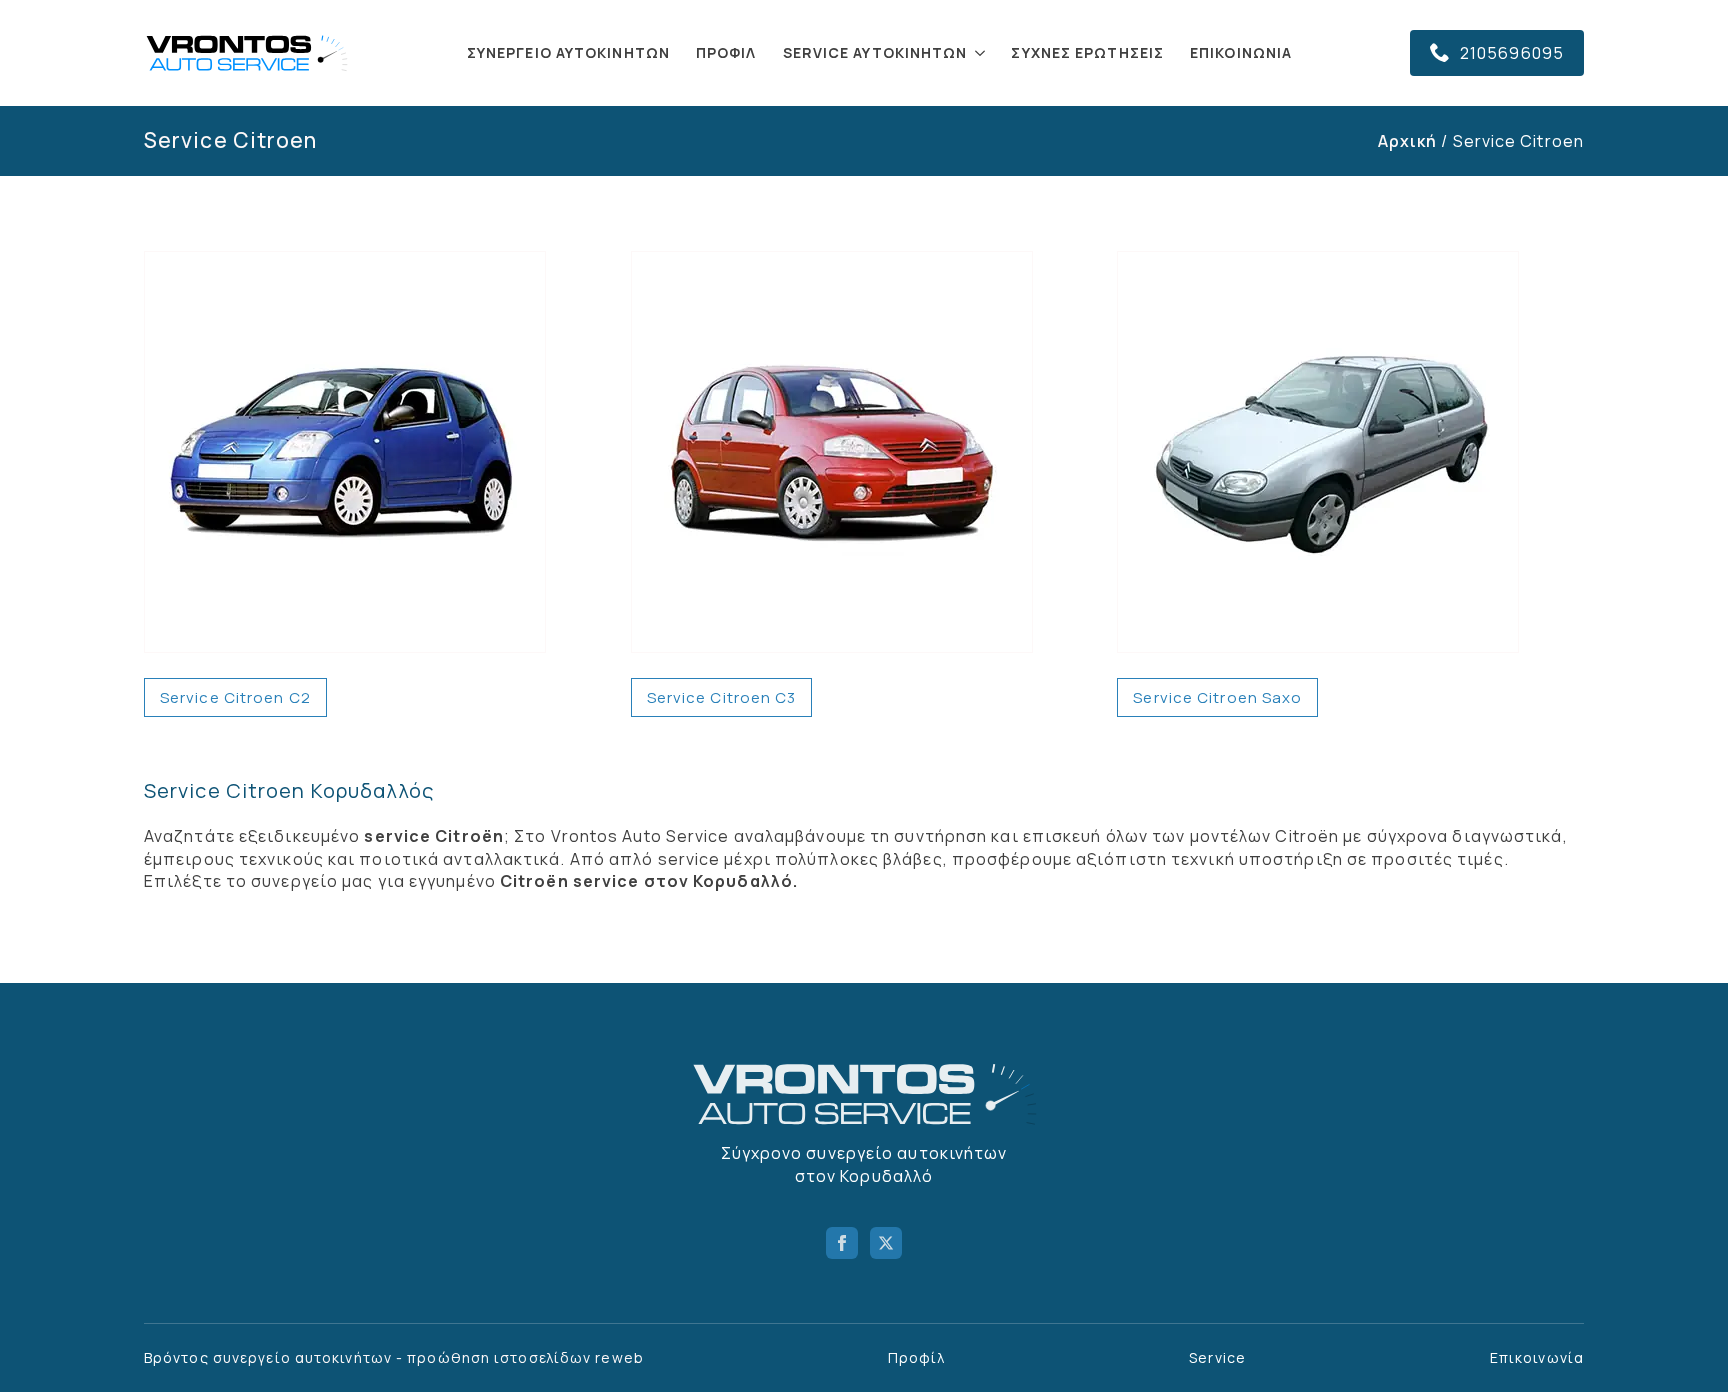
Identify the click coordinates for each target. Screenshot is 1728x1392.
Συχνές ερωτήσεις (1087, 52)
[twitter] (886, 1243)
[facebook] (842, 1243)
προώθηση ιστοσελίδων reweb (525, 1357)
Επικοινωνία (1241, 52)
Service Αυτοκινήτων (875, 52)
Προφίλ (726, 52)
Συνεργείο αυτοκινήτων (568, 52)
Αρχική (1408, 141)
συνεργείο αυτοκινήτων (302, 1357)
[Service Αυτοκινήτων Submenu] (981, 53)
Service (1217, 1357)
